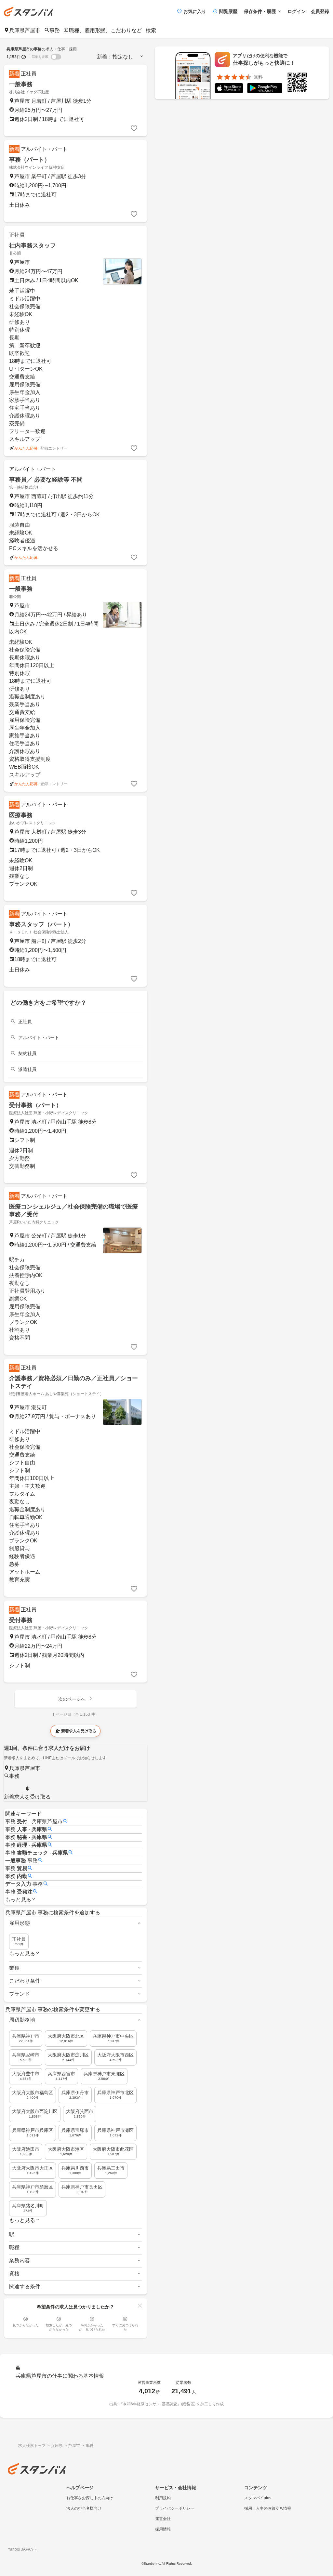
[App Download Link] (229, 89)
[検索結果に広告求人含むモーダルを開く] (24, 57)
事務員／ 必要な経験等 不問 (46, 480)
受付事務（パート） (35, 1105)
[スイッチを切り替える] (56, 57)
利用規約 (163, 2498)
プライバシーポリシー (175, 2508)
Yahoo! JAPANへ (23, 2549)
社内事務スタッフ (33, 245)
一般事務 (21, 84)
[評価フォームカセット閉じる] (140, 2305)
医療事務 (21, 815)
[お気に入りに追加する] (134, 128)
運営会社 (163, 2519)
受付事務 (21, 1620)
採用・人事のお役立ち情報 (268, 2508)
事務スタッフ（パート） (41, 924)
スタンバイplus (258, 2498)
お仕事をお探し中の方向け (90, 2498)
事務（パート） (30, 160)
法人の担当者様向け (84, 2508)
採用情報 (163, 2529)
